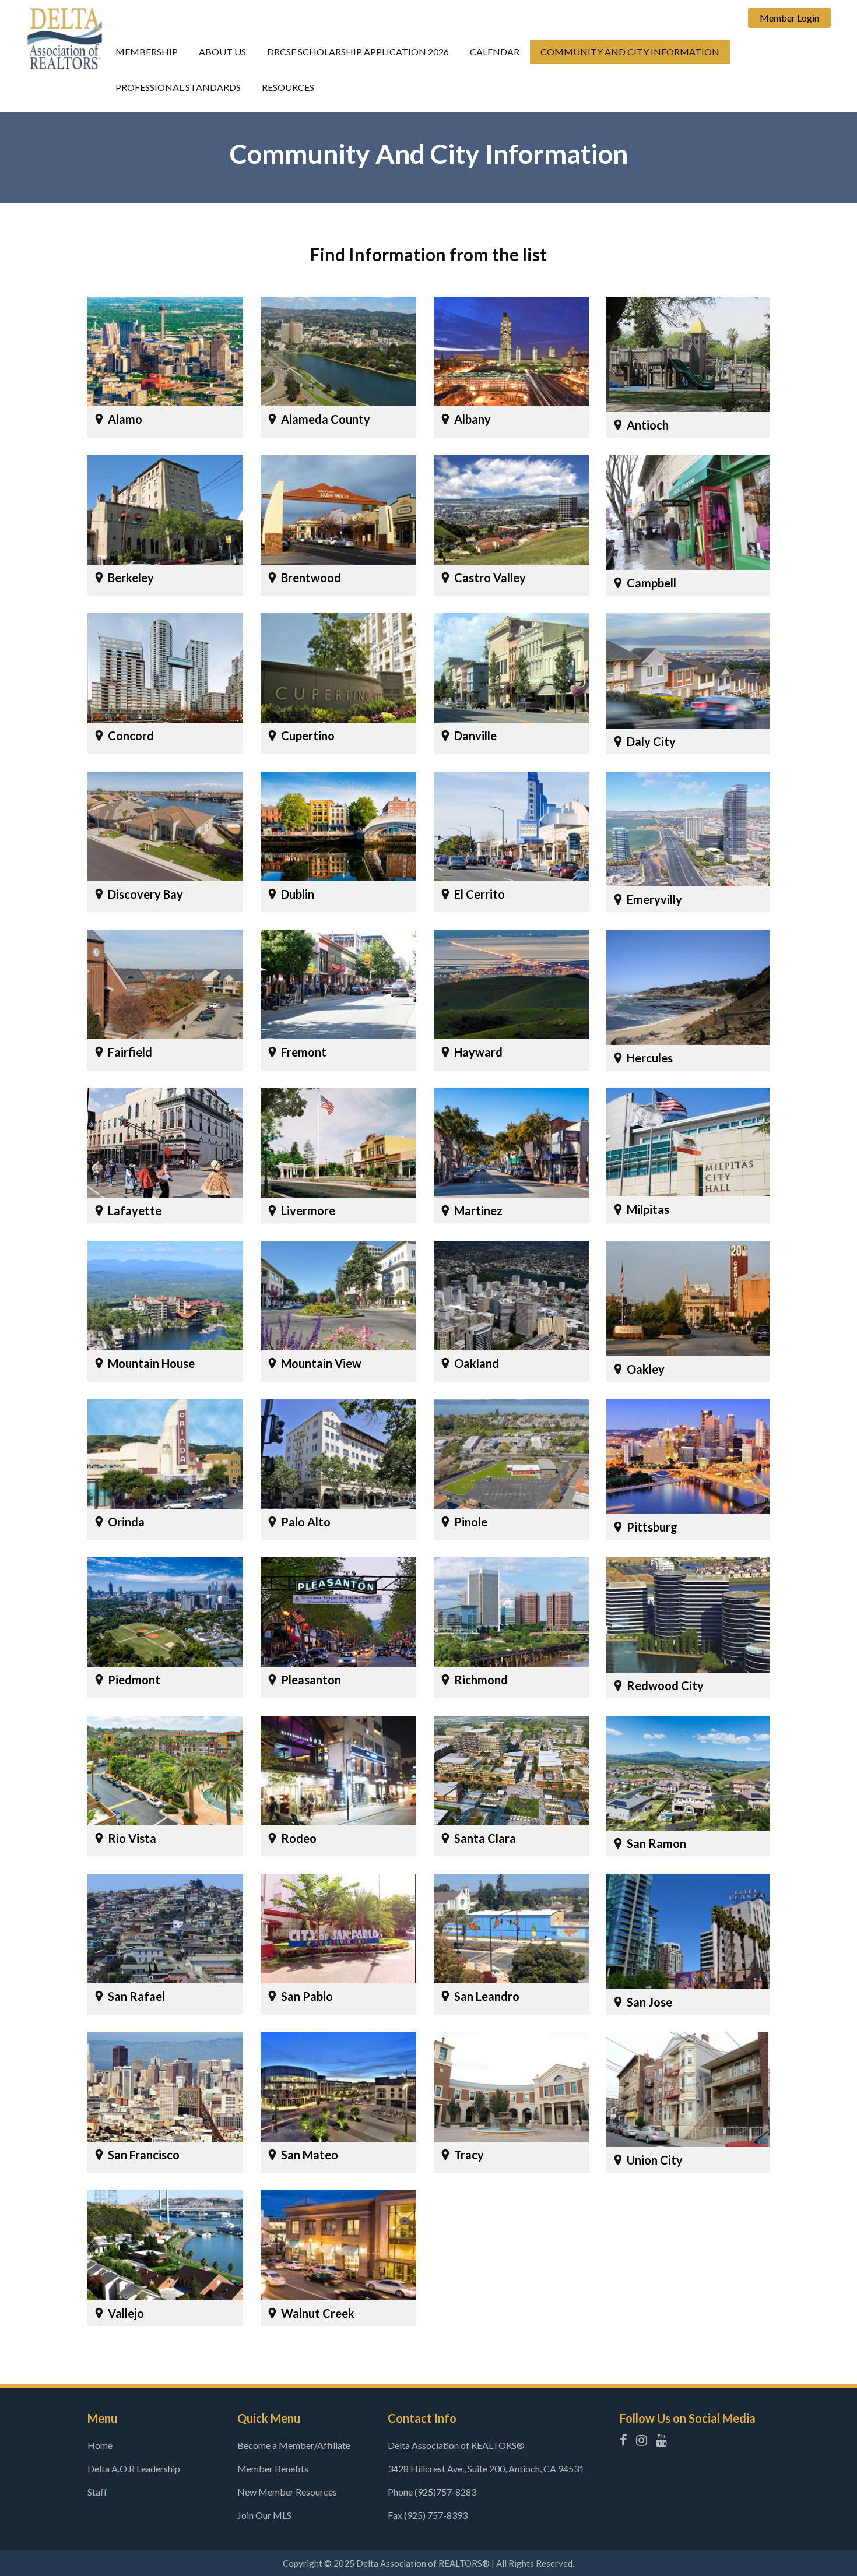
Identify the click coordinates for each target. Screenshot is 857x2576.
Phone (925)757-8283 (432, 2492)
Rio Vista (132, 1838)
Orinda (126, 1522)
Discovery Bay (145, 894)
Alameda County (326, 419)
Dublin (298, 894)
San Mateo (310, 2155)
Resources (288, 87)
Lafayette (135, 1210)
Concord (131, 736)
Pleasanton (311, 1680)
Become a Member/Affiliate (294, 2445)
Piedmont (134, 1680)
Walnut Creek (318, 2313)
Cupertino (308, 736)
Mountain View (321, 1363)
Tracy (469, 2155)
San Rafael (136, 1996)
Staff (97, 2492)
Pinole (471, 1522)
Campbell (651, 583)
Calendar (495, 52)
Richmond (481, 1680)
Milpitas (648, 1209)
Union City (655, 2160)
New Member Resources (287, 2492)
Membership (147, 52)
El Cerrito (480, 894)
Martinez (478, 1210)
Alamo (125, 419)
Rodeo (299, 1838)
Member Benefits (273, 2468)
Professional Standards (178, 87)
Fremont (304, 1052)
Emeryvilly (654, 899)
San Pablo (307, 1996)
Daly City (651, 741)
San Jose (649, 2002)
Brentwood (311, 578)
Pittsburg (652, 1527)
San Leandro (487, 1996)
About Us (222, 52)
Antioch (648, 425)
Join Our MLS (264, 2515)
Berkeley (131, 578)
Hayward (478, 1052)
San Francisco (144, 2155)
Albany (473, 419)
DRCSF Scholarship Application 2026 (358, 52)
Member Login (789, 18)
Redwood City (665, 1685)
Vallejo (126, 2313)
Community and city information (630, 52)
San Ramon (656, 1843)
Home (100, 2445)
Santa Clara (485, 1838)
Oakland (477, 1363)
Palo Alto (306, 1522)
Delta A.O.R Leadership (134, 2468)
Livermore (308, 1210)
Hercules (650, 1058)
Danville (475, 736)
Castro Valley (490, 578)
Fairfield (130, 1052)
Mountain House (151, 1363)
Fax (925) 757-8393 (428, 2515)
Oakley (646, 1369)
